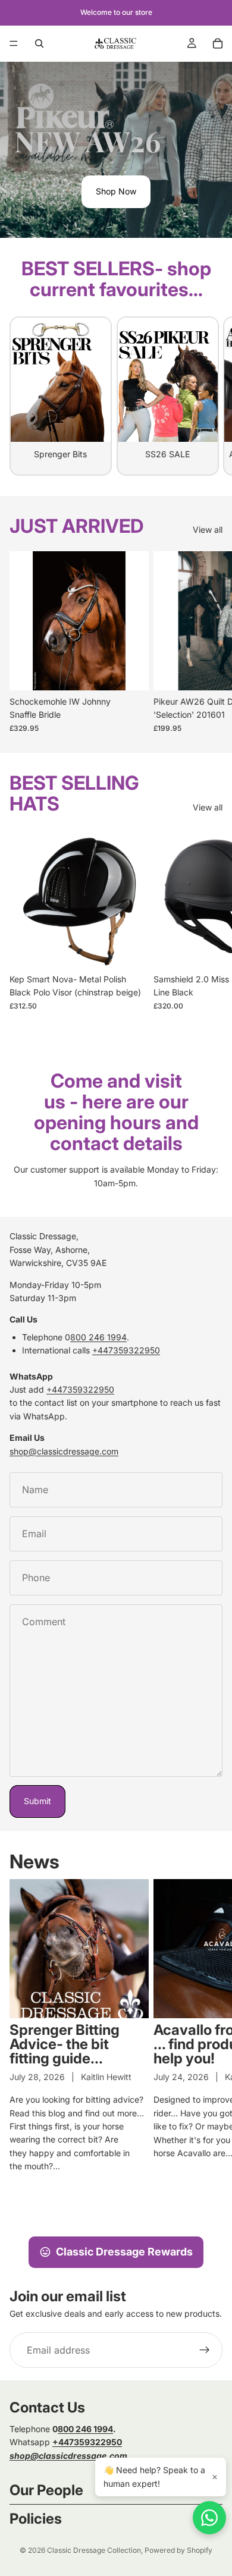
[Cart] (218, 43)
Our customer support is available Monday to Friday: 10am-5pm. (116, 1176)
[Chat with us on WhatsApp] (209, 2518)
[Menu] (14, 43)
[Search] (39, 43)
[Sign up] (205, 2350)
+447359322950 (126, 1350)
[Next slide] (209, 396)
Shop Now (116, 191)
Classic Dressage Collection (94, 2550)
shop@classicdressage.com (64, 1451)
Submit (37, 1801)
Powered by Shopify (178, 2550)
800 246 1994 (98, 1337)
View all (208, 530)
